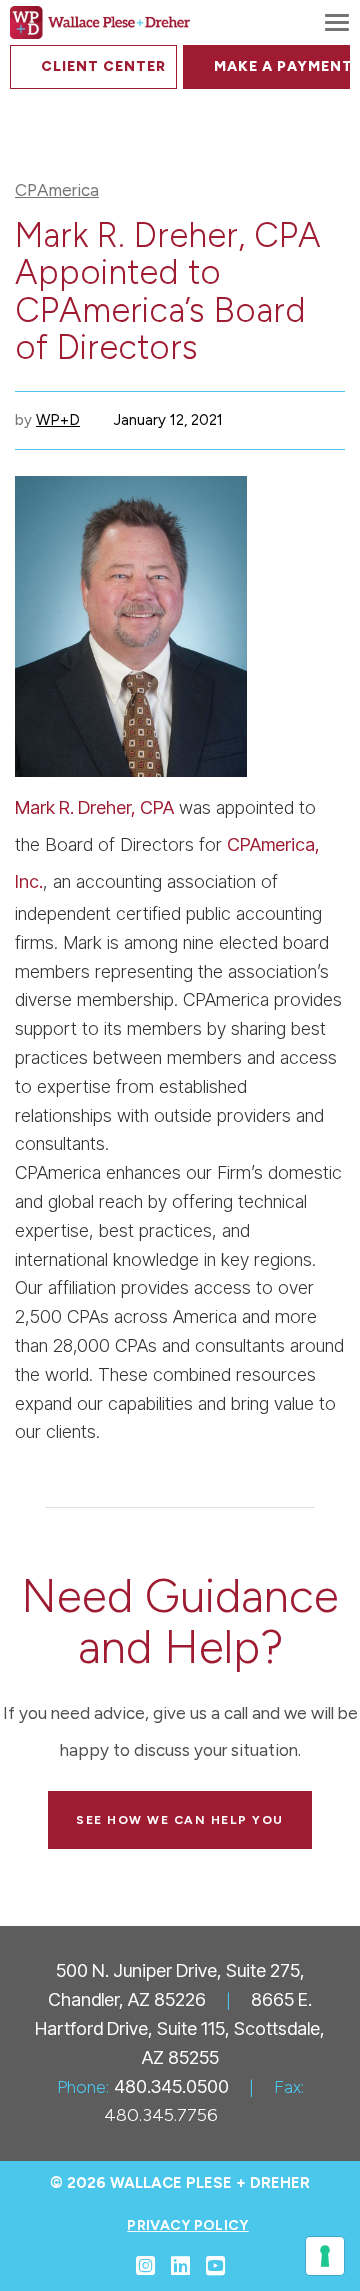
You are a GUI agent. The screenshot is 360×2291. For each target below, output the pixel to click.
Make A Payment (282, 66)
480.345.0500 (171, 2086)
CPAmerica (57, 190)
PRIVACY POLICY (187, 2225)
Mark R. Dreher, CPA (94, 807)
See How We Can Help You (180, 1820)
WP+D (58, 420)
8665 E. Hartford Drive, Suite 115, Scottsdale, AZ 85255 (180, 2028)
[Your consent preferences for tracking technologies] (325, 2256)
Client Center (103, 66)
